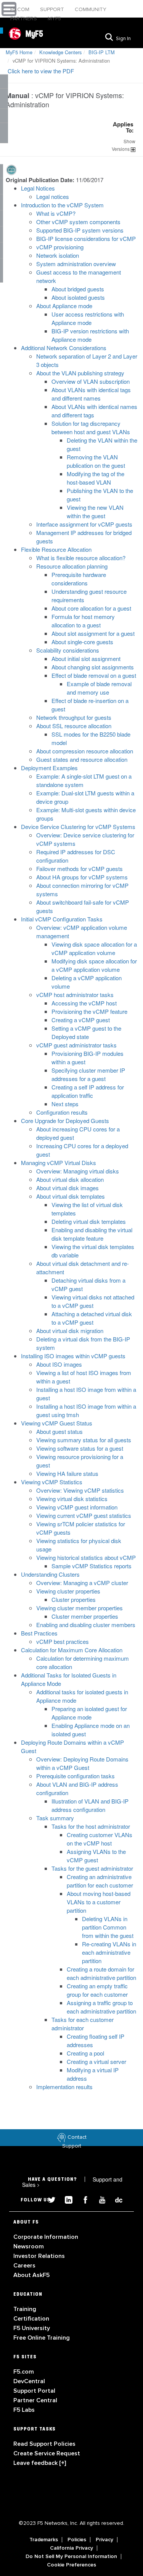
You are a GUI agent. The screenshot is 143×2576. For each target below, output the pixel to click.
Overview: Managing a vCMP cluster (82, 1583)
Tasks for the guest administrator (92, 1868)
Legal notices (53, 196)
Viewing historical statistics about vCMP (86, 1557)
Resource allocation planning (72, 566)
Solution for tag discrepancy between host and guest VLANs (91, 427)
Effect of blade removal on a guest (94, 675)
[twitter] (49, 2199)
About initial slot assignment (86, 659)
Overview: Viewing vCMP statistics (80, 1490)
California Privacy (71, 2548)
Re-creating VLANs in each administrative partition (109, 1952)
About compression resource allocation (85, 751)
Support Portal (34, 2391)
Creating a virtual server (96, 2061)
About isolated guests (78, 297)
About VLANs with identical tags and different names (91, 394)
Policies (77, 2540)
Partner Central (35, 2400)
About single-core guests (82, 642)
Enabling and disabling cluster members (86, 1625)
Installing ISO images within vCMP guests (73, 1356)
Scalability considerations (68, 650)
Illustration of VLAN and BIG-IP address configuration (90, 1805)
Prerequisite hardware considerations (79, 579)
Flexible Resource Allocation (56, 549)
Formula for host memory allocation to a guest (83, 621)
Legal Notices (38, 188)
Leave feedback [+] (40, 2463)
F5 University (32, 2328)
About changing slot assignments (93, 667)
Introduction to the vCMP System (62, 205)
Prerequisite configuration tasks (76, 1776)
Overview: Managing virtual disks (78, 1171)
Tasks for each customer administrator (83, 2024)
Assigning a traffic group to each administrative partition (101, 2007)
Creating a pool (85, 2053)
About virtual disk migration (70, 1331)
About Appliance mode (64, 306)
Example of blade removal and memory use (99, 688)
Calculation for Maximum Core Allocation (72, 1650)
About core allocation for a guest (91, 608)
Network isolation (58, 255)
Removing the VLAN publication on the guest (96, 461)
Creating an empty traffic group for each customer (97, 1990)
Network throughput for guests (74, 717)
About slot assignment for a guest (93, 633)
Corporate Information (46, 2237)
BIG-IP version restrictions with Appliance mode (90, 335)
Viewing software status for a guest (80, 1448)
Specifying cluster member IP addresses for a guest (88, 1074)
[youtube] (99, 2199)
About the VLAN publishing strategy (80, 373)
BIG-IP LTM (102, 52)
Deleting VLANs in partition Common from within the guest (108, 1927)
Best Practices (39, 1633)
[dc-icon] (115, 2199)
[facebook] (82, 2199)
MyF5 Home (19, 52)
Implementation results (64, 2087)
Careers (24, 2266)
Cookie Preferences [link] (71, 2565)
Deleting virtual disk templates (89, 1221)
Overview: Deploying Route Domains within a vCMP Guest (82, 1763)
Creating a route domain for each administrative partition (101, 1973)
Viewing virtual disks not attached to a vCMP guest (93, 1301)
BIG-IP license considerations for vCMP (86, 238)
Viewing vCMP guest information (77, 1507)
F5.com (21, 9)
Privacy (104, 2540)
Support (53, 9)
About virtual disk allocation (70, 1179)
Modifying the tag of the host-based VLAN (96, 478)
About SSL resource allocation (74, 726)
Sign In (123, 39)
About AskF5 (31, 2275)
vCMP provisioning (60, 247)
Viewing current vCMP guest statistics (84, 1515)
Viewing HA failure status (67, 1473)
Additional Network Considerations (64, 348)
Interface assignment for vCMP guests (84, 524)
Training (25, 2309)
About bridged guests (78, 289)
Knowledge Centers (60, 52)
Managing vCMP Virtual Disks (59, 1163)
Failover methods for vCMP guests (80, 869)
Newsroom (29, 2246)
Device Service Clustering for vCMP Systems (78, 827)
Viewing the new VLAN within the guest (95, 511)
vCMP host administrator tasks (75, 995)
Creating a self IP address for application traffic (88, 1091)
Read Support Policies (44, 2444)
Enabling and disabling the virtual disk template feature (92, 1234)
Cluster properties (74, 1599)
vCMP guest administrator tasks (76, 1045)
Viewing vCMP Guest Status (57, 1423)
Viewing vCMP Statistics (52, 1482)
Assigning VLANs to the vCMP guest (96, 1856)
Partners (24, 19)
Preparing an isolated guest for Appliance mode (89, 1713)
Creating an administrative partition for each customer (100, 1881)
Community (91, 9)
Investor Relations (39, 2256)
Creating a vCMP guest (81, 1020)
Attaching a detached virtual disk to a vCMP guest (92, 1318)
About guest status (59, 1431)
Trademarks (44, 2540)
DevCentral (29, 2381)
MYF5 (54, 19)
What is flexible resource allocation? (81, 558)
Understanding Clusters (50, 1574)
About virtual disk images (67, 1188)
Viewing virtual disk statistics (72, 1499)
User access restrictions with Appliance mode (88, 318)
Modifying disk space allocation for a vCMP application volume (94, 965)
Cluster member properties (85, 1616)
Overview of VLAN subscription (91, 381)
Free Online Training (42, 2338)
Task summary (55, 1818)
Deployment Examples (49, 768)
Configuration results (62, 1112)
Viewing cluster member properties (80, 1608)
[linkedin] (66, 2199)
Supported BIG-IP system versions (80, 230)
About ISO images (59, 1364)
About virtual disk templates (71, 1196)
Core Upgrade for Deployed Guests (65, 1121)
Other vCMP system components (78, 222)
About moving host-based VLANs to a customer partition (99, 1902)
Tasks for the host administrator (91, 1826)
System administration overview (76, 264)
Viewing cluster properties (68, 1591)
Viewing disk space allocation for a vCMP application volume (94, 948)
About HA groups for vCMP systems (82, 877)
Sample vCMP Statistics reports (92, 1566)
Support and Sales (72, 2182)
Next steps (65, 1104)
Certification (31, 2319)
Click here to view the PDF (41, 71)
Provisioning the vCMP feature (89, 1011)
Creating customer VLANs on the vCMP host (100, 1839)
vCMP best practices (63, 1641)
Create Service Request (47, 2453)
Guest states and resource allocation (82, 759)
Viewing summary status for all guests (84, 1440)
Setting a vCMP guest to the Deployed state (86, 1032)
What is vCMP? (56, 213)
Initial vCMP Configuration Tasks (62, 919)
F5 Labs (24, 2410)
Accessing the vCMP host (84, 1003)
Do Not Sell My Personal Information (71, 2557)
